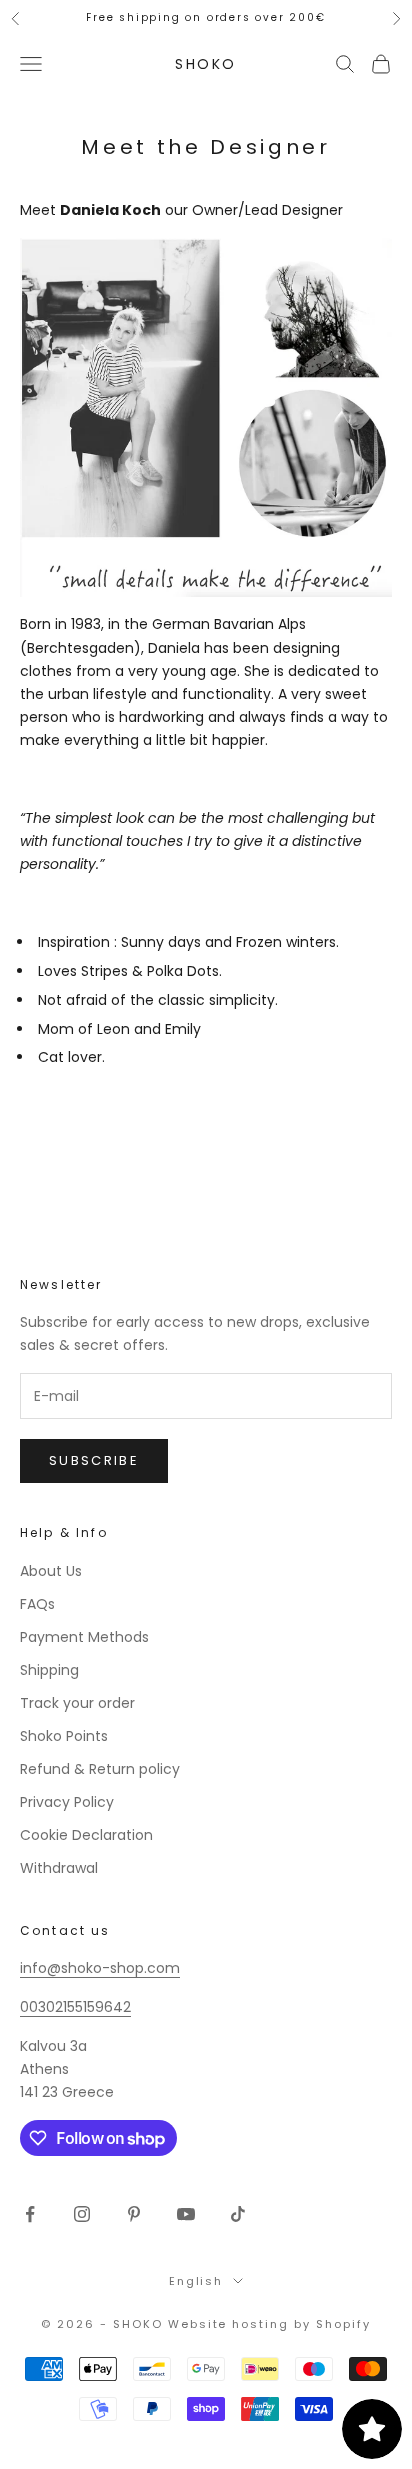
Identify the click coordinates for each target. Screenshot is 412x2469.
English (196, 2281)
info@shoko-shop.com (100, 1968)
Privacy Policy (67, 1802)
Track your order (77, 1703)
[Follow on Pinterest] (134, 2214)
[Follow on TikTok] (238, 2214)
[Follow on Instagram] (82, 2214)
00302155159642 (75, 2007)
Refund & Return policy (100, 1769)
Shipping (49, 1670)
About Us (51, 1571)
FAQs (37, 1604)
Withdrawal (59, 1868)
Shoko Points (64, 1736)
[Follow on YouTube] (186, 2214)
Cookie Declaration (86, 1835)
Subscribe (94, 1460)
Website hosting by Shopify (269, 2324)
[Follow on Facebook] (30, 2214)
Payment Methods (84, 1637)
